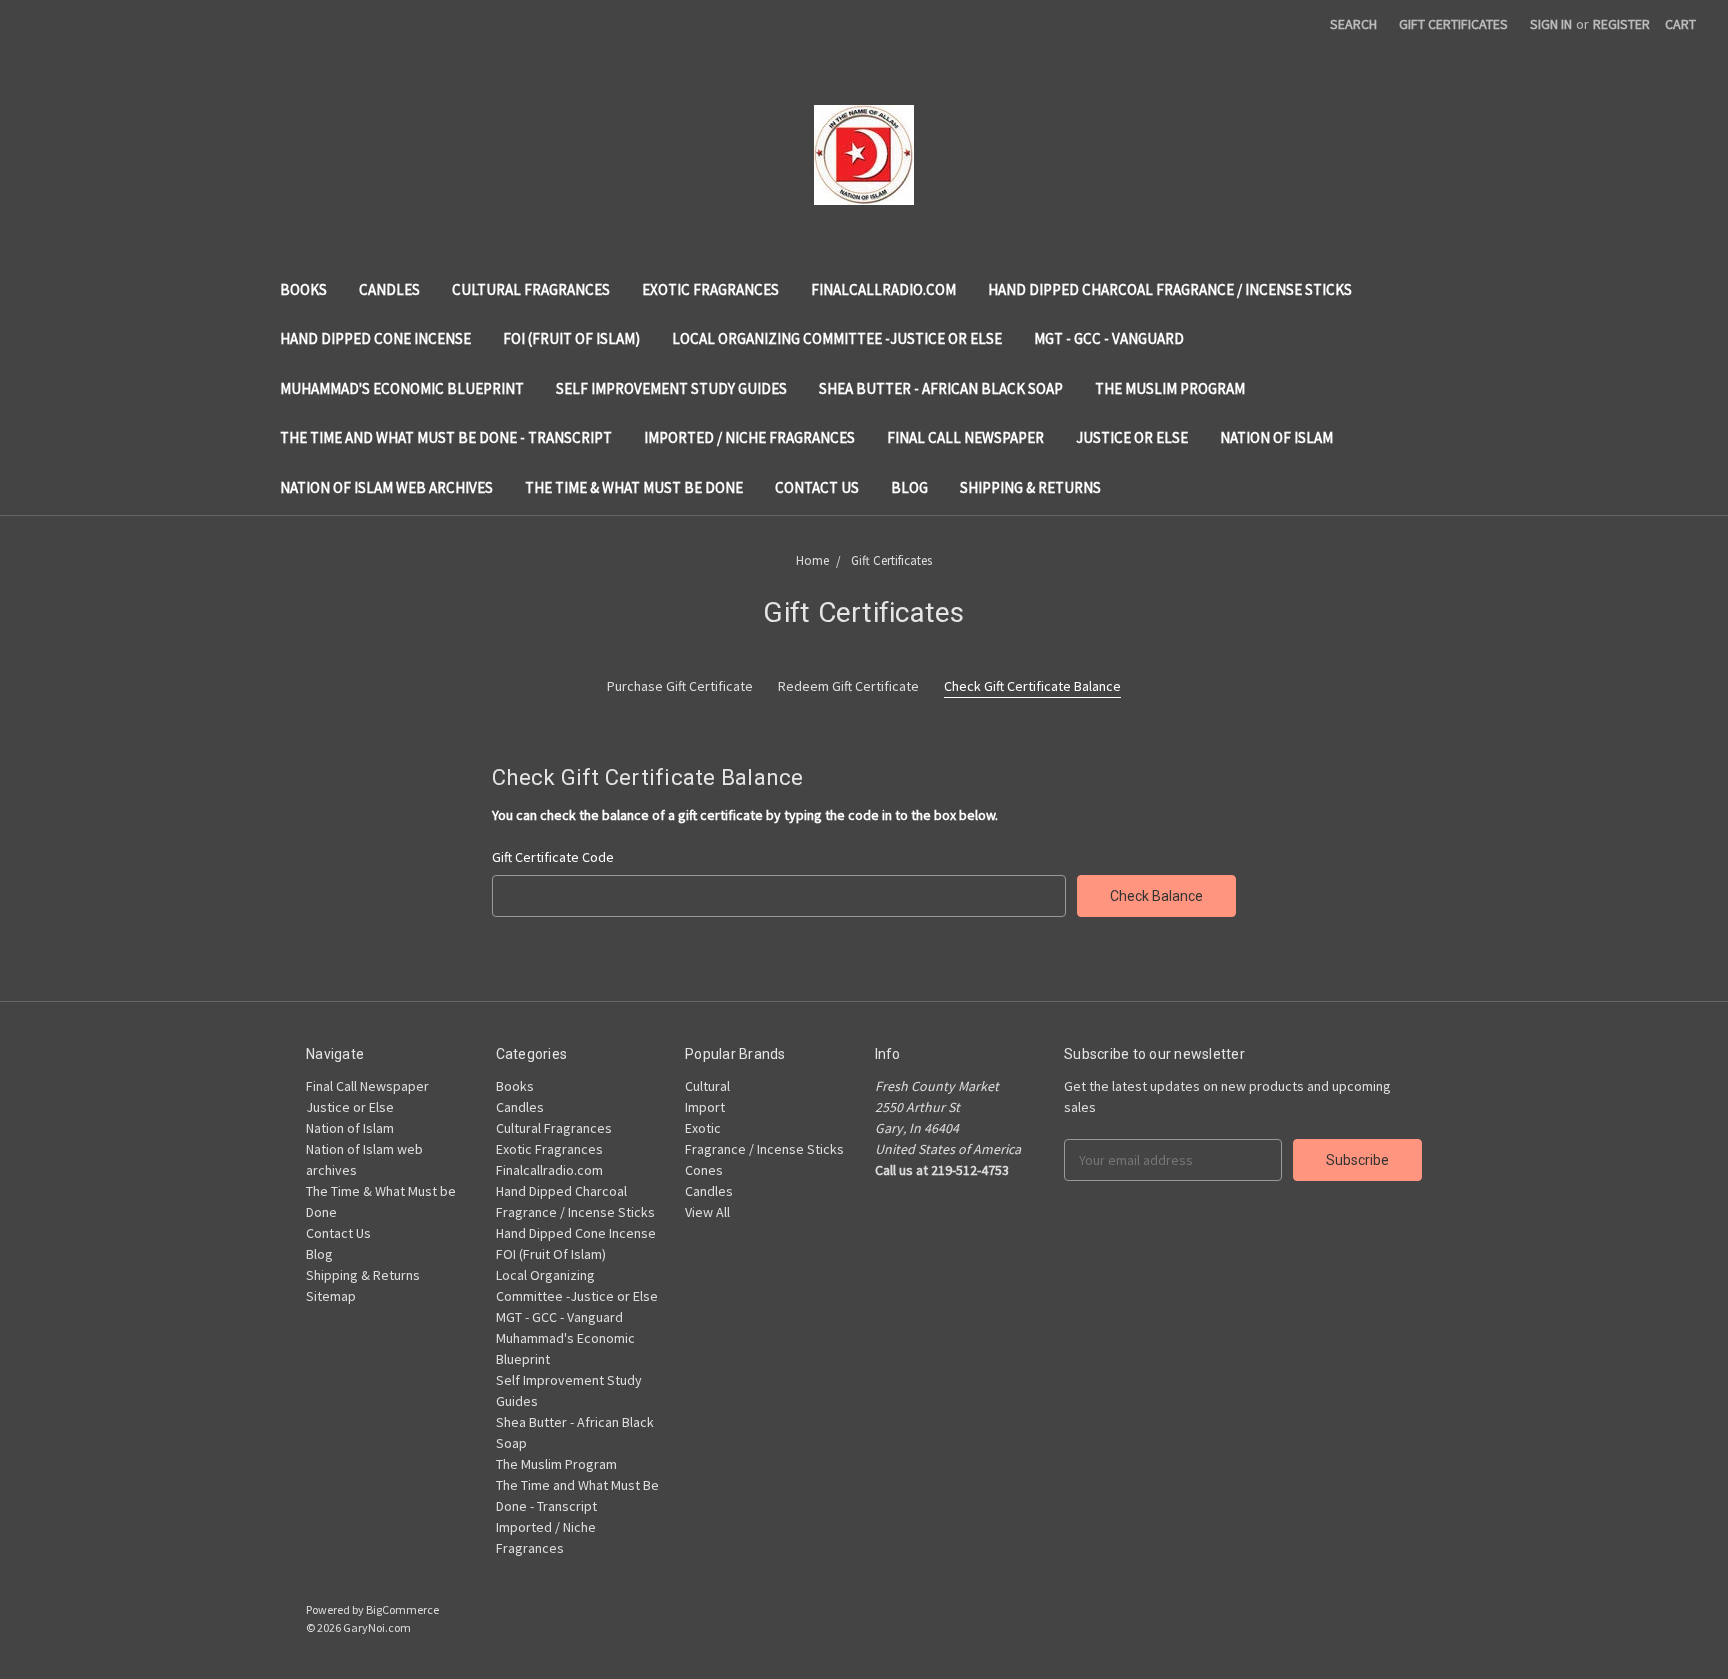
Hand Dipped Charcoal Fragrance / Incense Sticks (1170, 289)
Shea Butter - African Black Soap (941, 388)
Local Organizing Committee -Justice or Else (837, 338)
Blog (909, 487)
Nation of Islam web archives (386, 487)
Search (1353, 24)
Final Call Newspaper (965, 437)
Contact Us (817, 487)
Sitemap (331, 1296)
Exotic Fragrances (710, 289)
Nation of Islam (1276, 437)
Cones (704, 1170)
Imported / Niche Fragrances (749, 437)
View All (707, 1212)
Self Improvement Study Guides (671, 388)
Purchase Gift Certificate (680, 686)
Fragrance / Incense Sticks (764, 1149)
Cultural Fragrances (531, 289)
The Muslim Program (1170, 388)
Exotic (703, 1128)
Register (1621, 24)
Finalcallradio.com (883, 289)
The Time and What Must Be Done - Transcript (446, 437)
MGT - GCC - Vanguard (1109, 338)
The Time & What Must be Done (634, 487)
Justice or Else (1132, 437)
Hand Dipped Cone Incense (375, 338)
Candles (389, 289)
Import (705, 1107)
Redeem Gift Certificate (848, 686)
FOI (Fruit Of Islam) (571, 338)
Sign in (1551, 24)
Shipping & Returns (1030, 487)
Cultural (707, 1086)
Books (303, 289)
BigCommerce (402, 1609)
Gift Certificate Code (553, 857)
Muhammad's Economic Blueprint (402, 388)
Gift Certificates (1453, 24)
